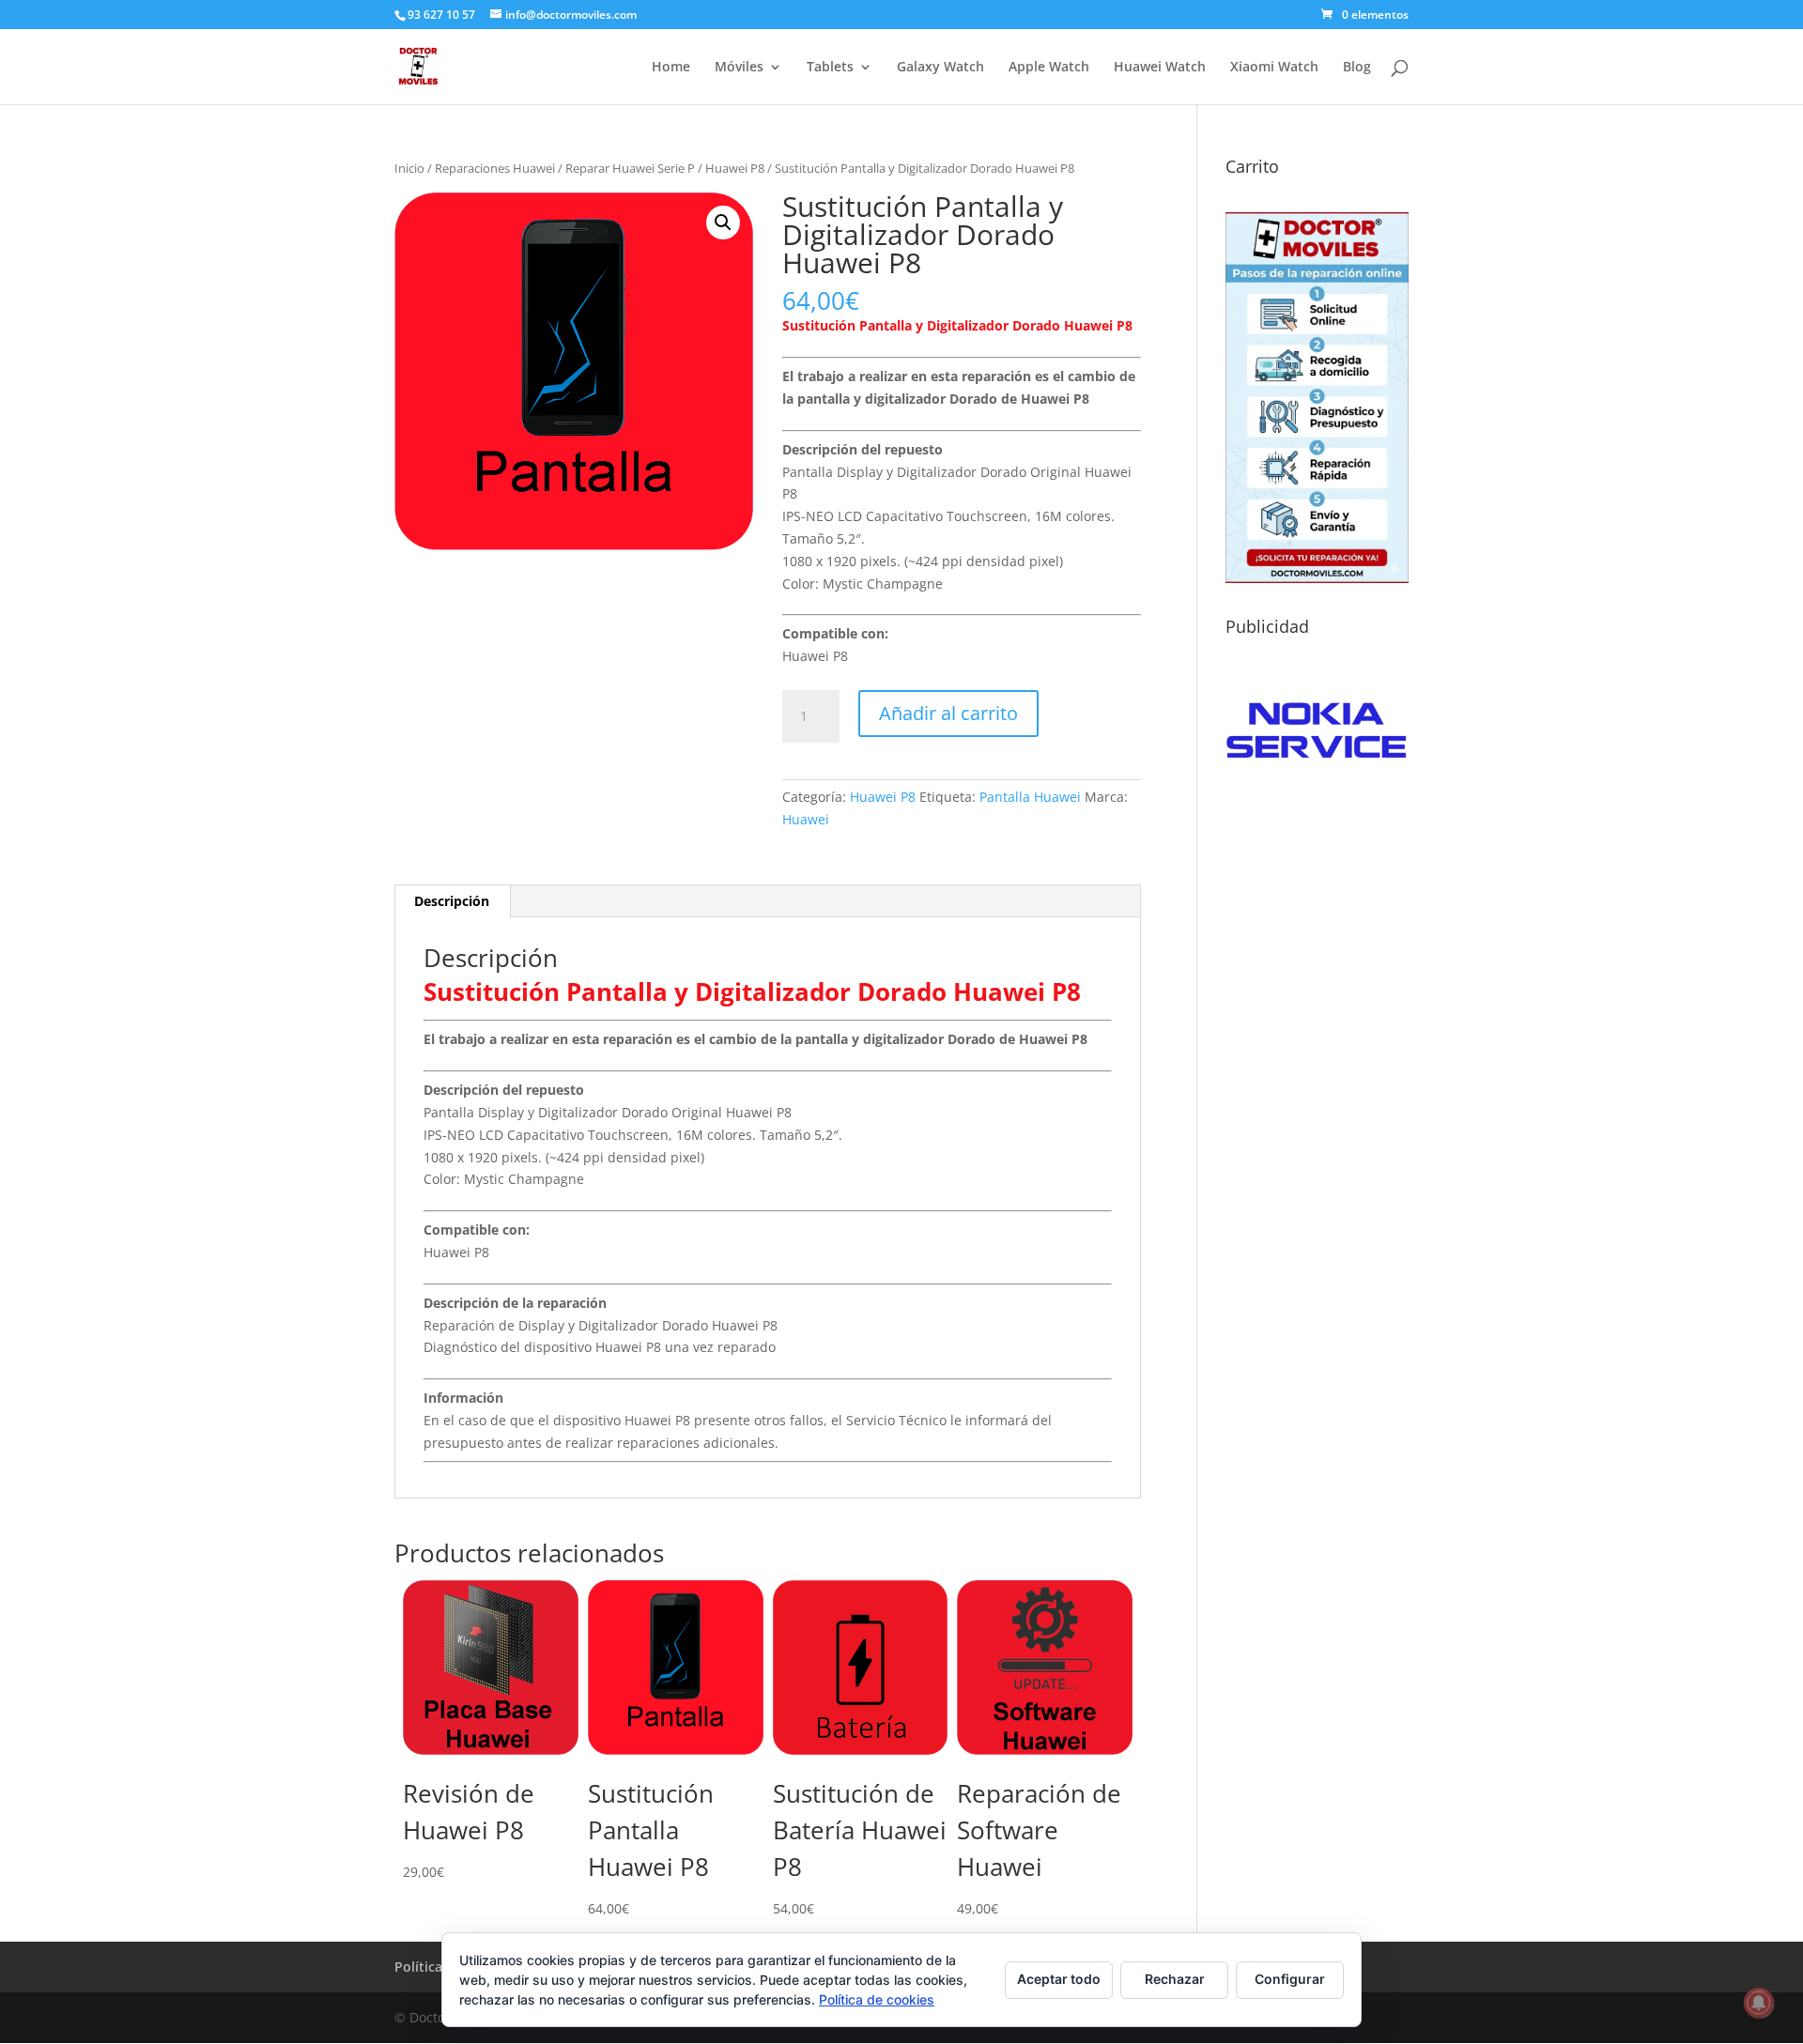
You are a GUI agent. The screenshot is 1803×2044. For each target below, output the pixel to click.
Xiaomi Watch (1274, 68)
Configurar (1290, 1979)
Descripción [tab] (452, 901)
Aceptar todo (1059, 1979)
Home (671, 68)
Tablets (830, 68)
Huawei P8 (735, 168)
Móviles (739, 68)
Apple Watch (1049, 68)
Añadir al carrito (948, 713)
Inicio (409, 168)
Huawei (806, 819)
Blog (1357, 68)
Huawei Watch (1160, 68)
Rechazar (1175, 1979)
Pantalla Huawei (1030, 797)
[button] (723, 223)
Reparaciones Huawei (495, 168)
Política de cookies (877, 1999)
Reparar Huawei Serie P (630, 168)
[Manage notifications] (1759, 2003)
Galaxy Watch (940, 68)
